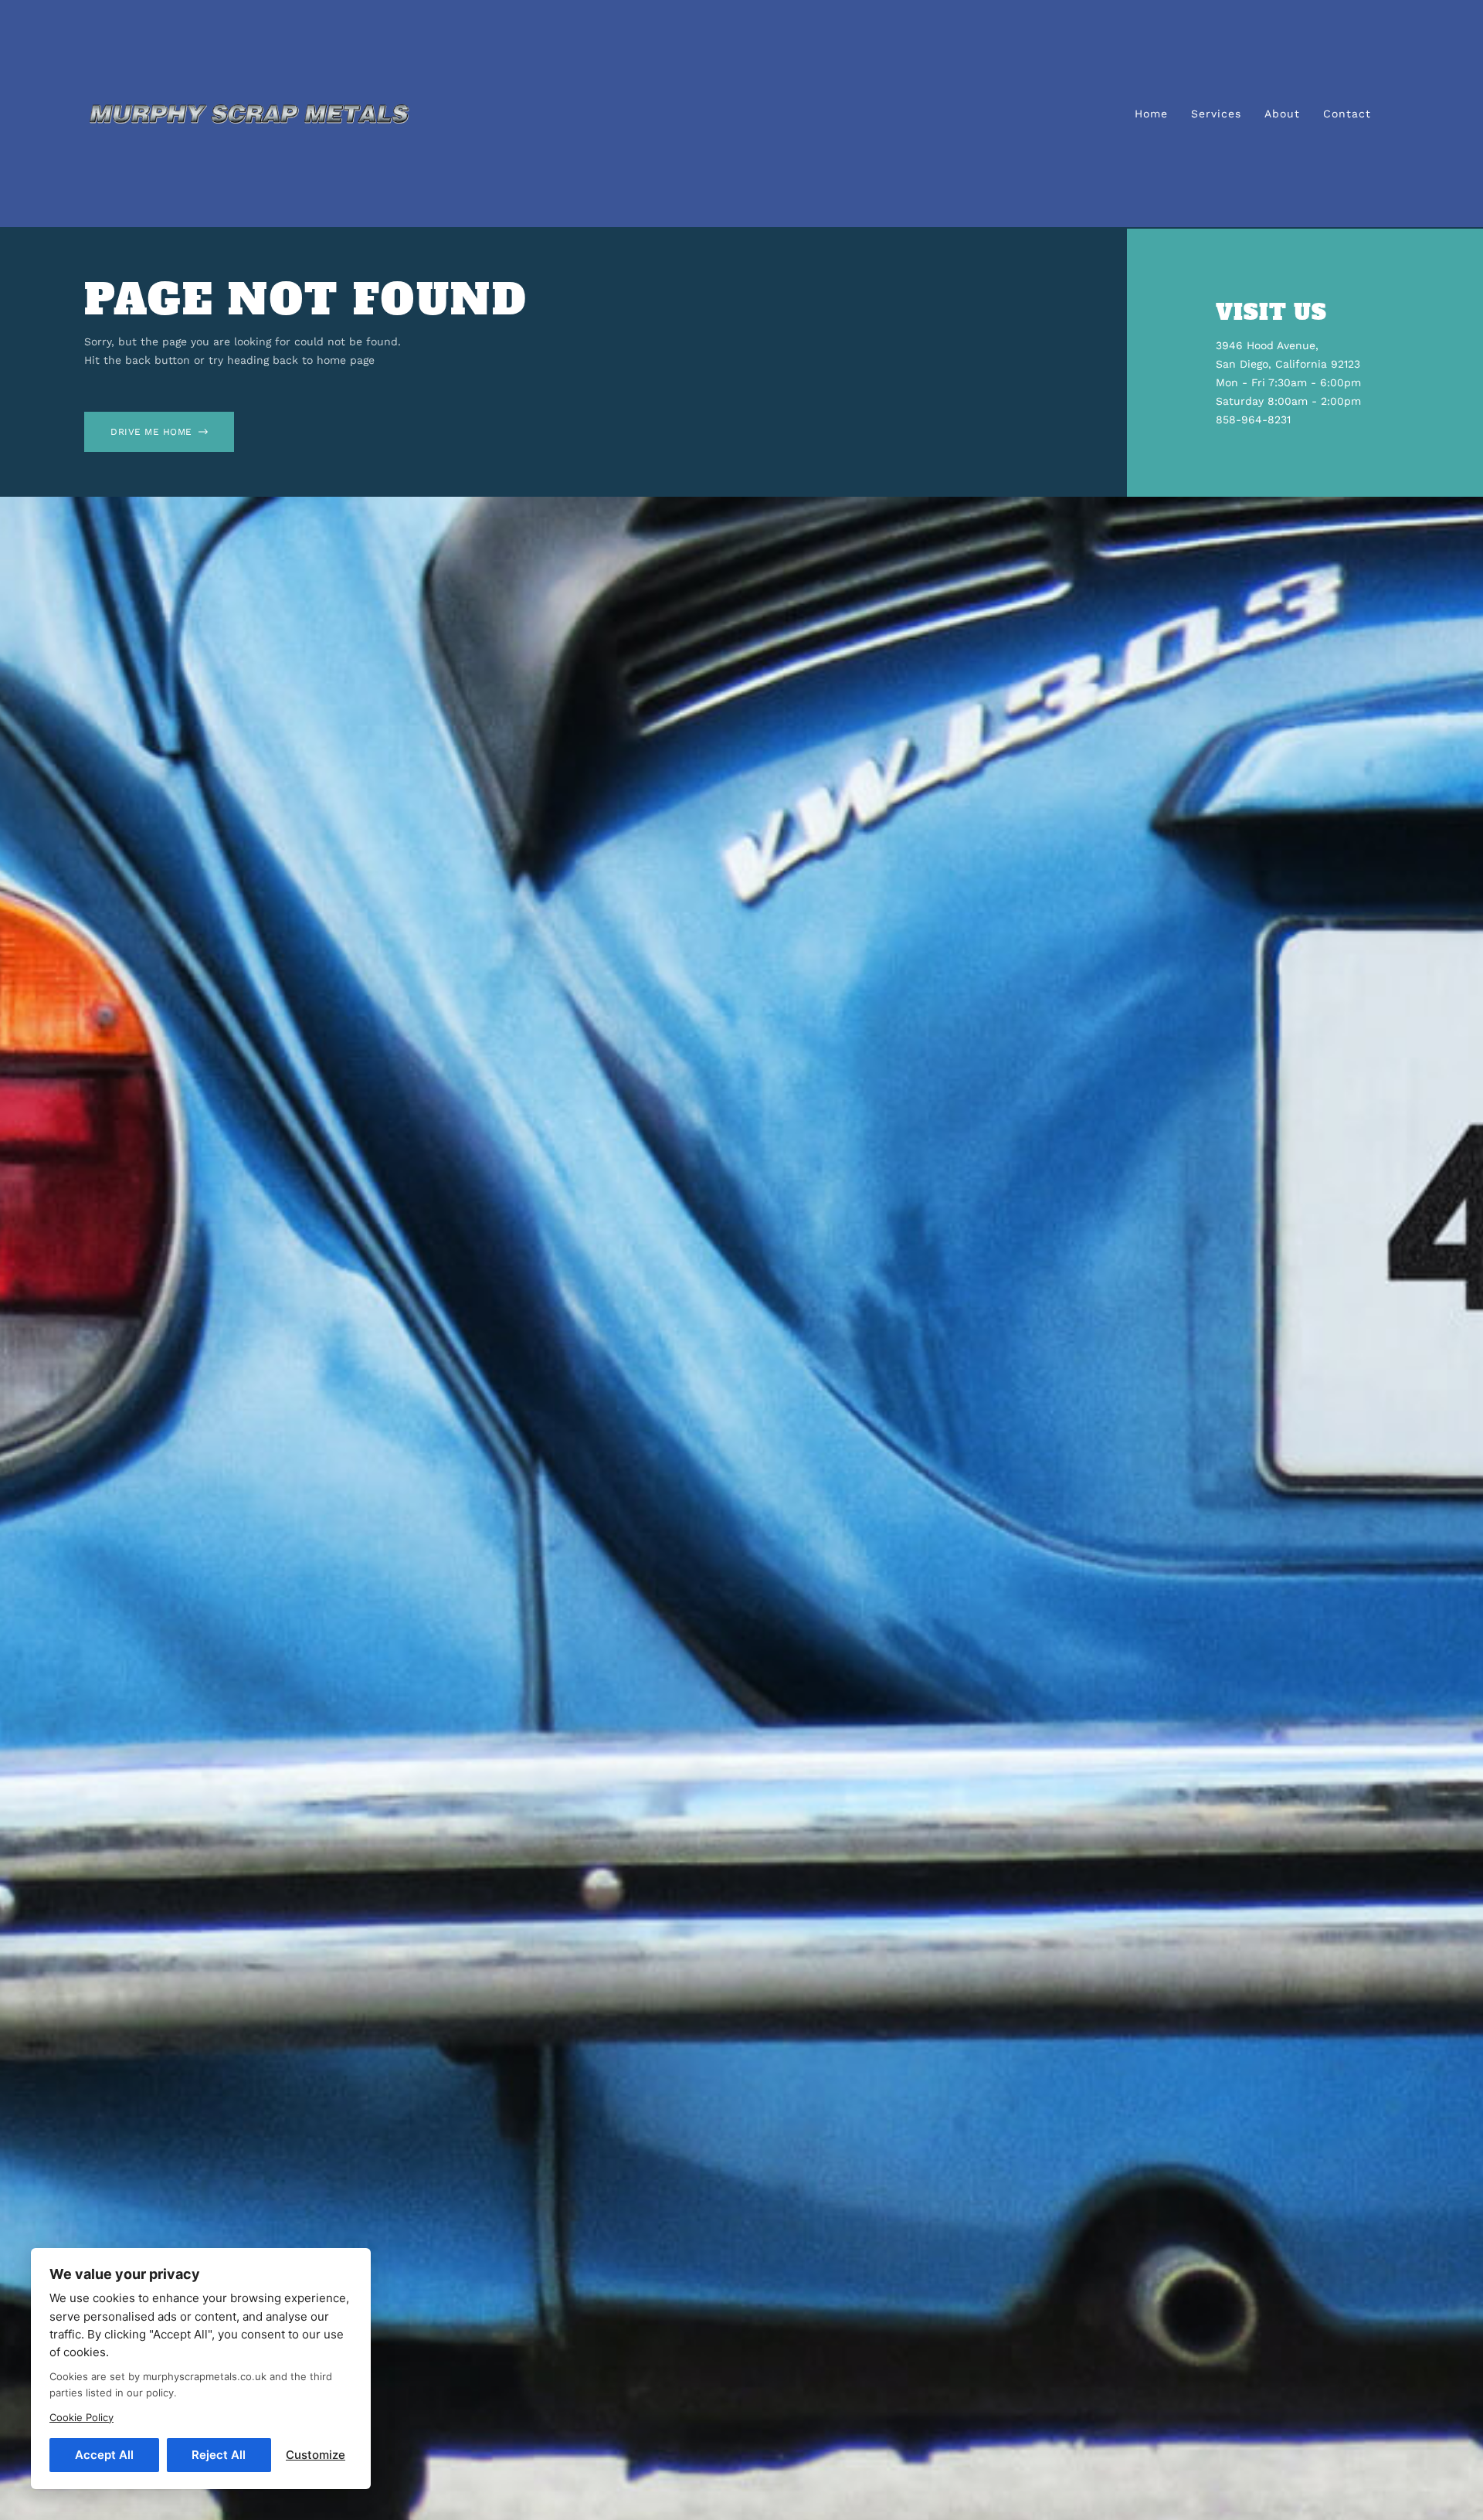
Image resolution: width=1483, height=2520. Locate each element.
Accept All (104, 2455)
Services (1216, 114)
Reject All (219, 2455)
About (1282, 114)
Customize (316, 2455)
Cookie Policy (81, 2417)
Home (1151, 114)
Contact (1347, 114)
